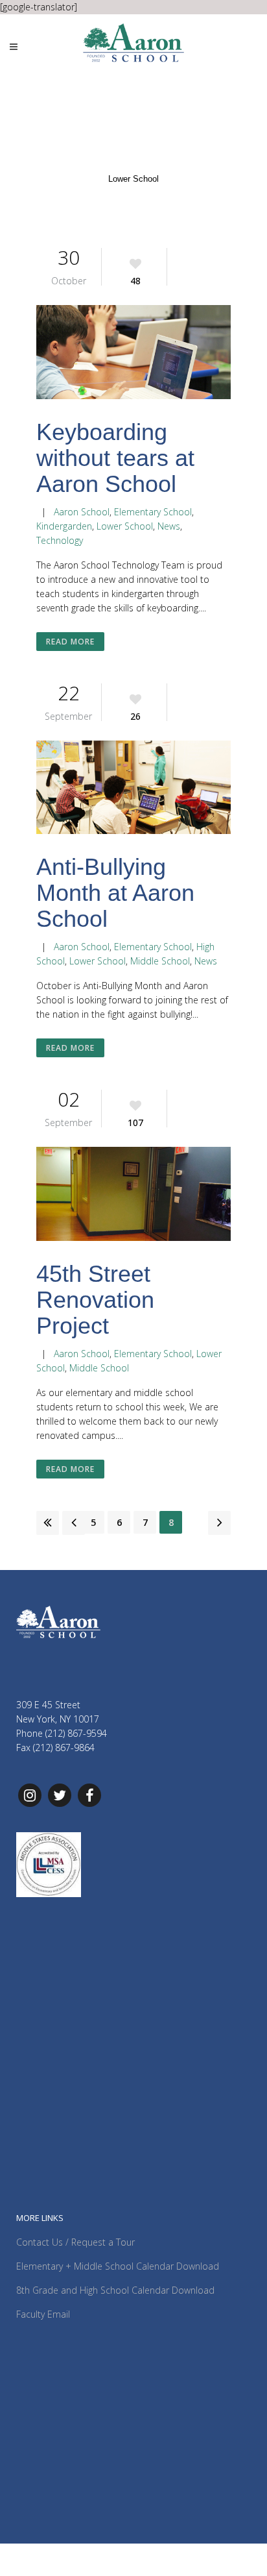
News (169, 526)
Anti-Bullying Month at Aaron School (115, 893)
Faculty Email (43, 2314)
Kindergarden (64, 526)
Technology (60, 540)
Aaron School (82, 512)
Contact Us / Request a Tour (75, 2242)
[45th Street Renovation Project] (133, 1196)
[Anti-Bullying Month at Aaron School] (133, 790)
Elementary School (153, 512)
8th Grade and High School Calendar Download (115, 2290)
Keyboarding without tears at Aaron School (115, 458)
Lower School (125, 526)
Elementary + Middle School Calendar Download (118, 2266)
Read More (70, 642)
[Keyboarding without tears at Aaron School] (133, 354)
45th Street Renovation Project (95, 1300)
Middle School (160, 961)
